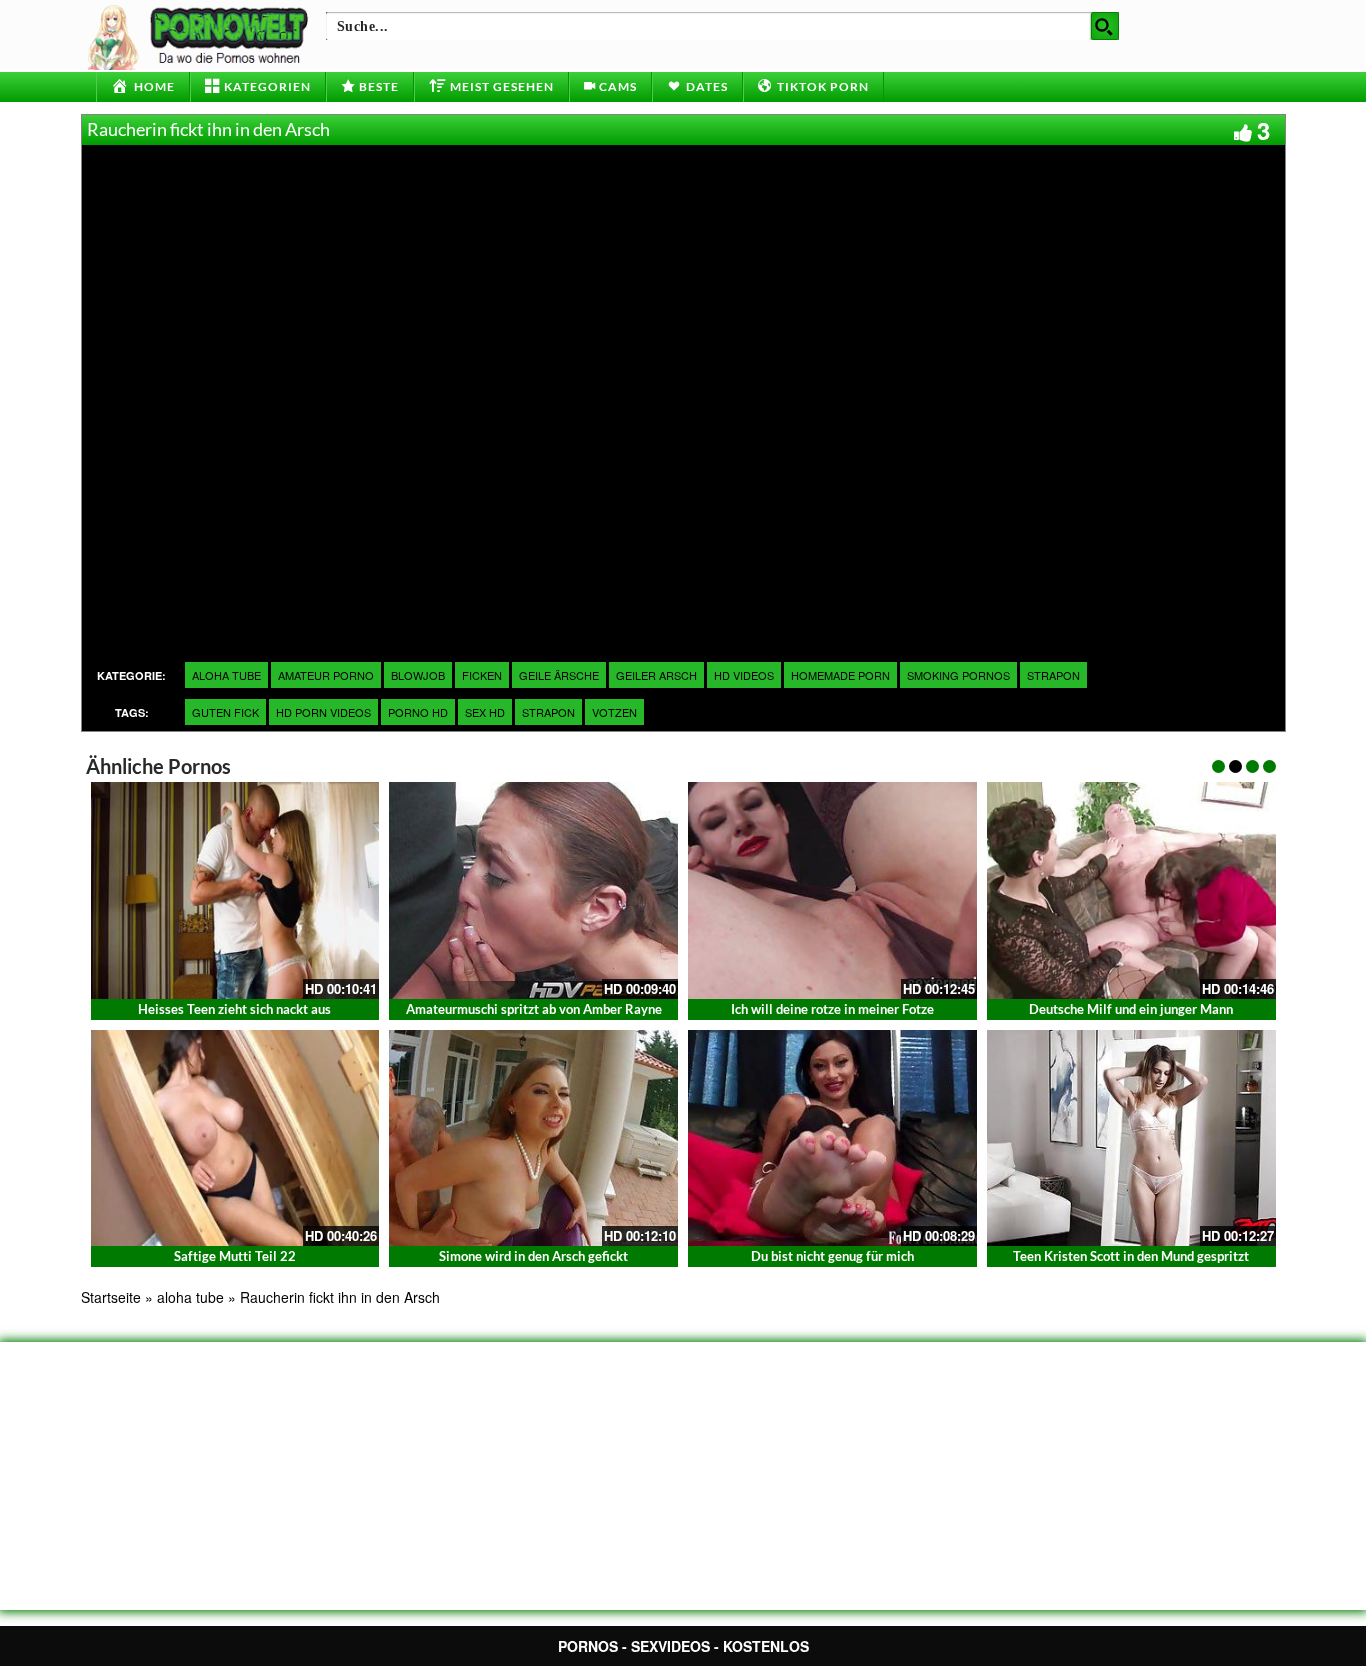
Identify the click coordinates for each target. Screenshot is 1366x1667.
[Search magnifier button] (1105, 26)
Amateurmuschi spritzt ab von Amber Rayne (534, 1009)
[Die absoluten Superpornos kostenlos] (201, 35)
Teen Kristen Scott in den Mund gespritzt (1131, 1256)
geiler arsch (656, 675)
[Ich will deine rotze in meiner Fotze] (832, 890)
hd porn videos (323, 712)
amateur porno (326, 675)
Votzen (614, 712)
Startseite (111, 1297)
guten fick (225, 712)
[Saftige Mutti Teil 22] (235, 1138)
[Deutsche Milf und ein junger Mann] (1131, 890)
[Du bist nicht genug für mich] (832, 1138)
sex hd (485, 712)
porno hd (418, 712)
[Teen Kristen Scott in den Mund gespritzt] (1131, 1138)
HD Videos (744, 675)
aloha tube (226, 675)
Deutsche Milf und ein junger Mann (1131, 1009)
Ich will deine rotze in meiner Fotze (832, 1009)
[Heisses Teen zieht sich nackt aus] (235, 890)
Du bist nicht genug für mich (832, 1256)
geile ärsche (559, 675)
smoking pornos (958, 675)
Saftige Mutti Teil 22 (235, 1256)
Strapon (1053, 675)
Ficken (482, 675)
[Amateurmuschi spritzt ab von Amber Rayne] (533, 890)
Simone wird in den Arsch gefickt (533, 1256)
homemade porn (840, 675)
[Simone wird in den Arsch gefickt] (533, 1138)
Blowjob (418, 675)
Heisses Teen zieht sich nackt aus (234, 1009)
